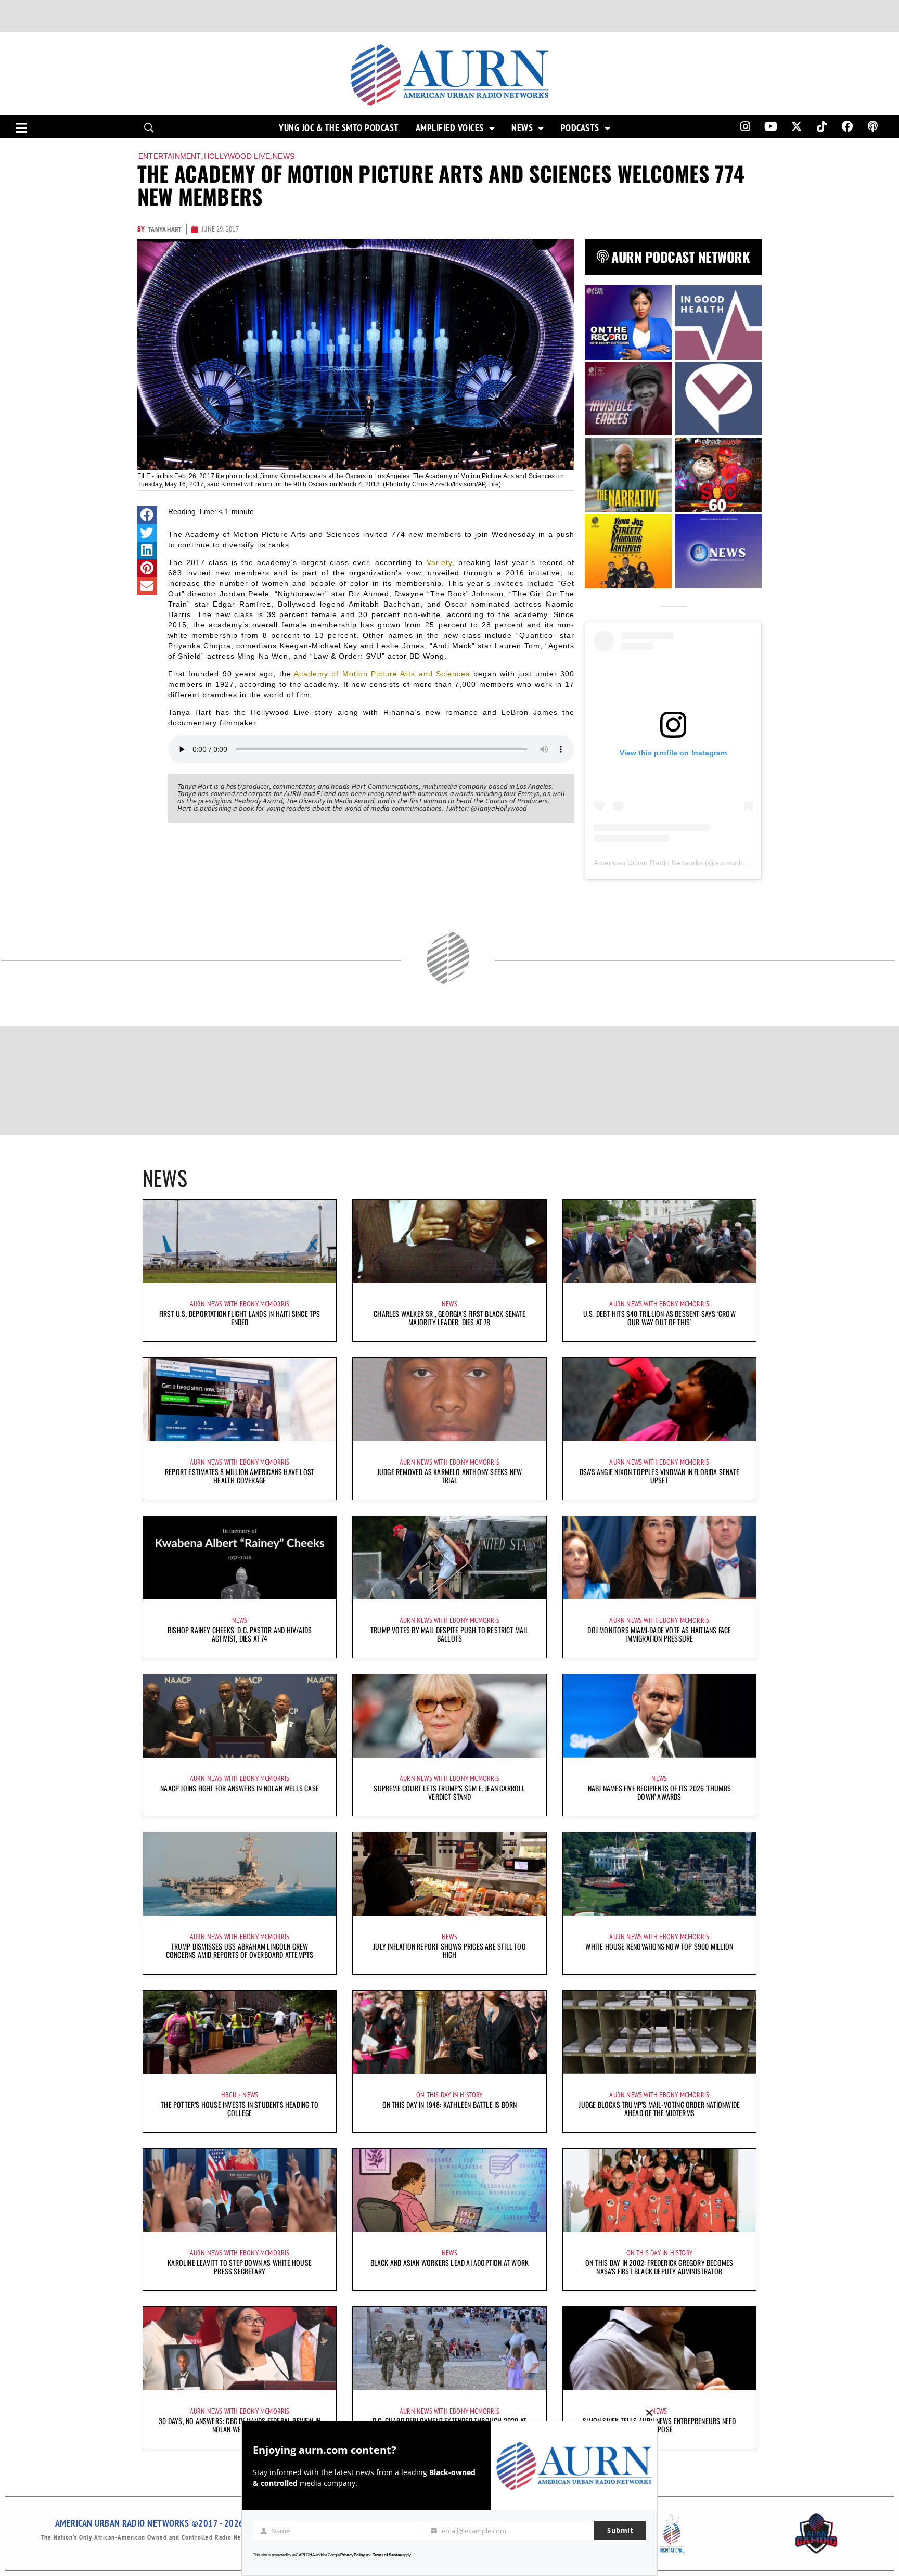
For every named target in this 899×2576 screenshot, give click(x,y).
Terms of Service (387, 2555)
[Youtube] (771, 126)
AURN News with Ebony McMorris (240, 1304)
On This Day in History (449, 2095)
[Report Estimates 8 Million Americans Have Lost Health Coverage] (240, 1400)
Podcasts (580, 128)
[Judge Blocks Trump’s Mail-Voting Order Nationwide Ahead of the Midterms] (659, 2032)
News (522, 128)
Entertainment (170, 156)
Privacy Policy (352, 2555)
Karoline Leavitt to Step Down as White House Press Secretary (240, 2267)
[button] (147, 515)
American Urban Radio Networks (648, 863)
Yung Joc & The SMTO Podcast (339, 128)
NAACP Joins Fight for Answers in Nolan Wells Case (240, 1788)
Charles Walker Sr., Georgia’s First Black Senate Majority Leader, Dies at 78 (449, 1318)
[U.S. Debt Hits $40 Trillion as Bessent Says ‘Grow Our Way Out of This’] (659, 1241)
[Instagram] (745, 126)
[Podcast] (873, 126)
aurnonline (733, 863)
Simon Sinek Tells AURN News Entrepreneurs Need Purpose (659, 2425)
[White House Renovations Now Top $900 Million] (659, 1874)
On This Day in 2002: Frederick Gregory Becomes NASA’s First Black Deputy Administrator (659, 2267)
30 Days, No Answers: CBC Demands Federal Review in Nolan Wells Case (240, 2425)
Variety (439, 562)
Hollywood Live (237, 156)
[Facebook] (847, 126)
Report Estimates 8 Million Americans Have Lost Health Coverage (240, 1476)
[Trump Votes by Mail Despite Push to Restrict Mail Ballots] (449, 1558)
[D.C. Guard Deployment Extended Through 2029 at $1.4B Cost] (449, 2349)
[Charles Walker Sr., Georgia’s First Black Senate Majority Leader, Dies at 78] (449, 1241)
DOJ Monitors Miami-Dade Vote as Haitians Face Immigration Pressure (659, 1634)
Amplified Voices (450, 128)
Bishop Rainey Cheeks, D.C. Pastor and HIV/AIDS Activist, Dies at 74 (240, 1634)
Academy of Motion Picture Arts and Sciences (382, 674)
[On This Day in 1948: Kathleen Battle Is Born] (449, 2032)
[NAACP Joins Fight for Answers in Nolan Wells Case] (240, 1716)
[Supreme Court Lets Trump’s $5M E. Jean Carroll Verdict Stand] (449, 1716)
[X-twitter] (797, 126)
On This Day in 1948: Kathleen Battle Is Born (450, 2104)
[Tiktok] (822, 126)
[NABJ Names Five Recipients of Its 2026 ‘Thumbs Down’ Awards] (659, 1716)
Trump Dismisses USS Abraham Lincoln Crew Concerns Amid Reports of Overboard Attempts (240, 1950)
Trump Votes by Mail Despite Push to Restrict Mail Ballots (449, 1634)
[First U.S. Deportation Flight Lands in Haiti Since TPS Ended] (240, 1241)
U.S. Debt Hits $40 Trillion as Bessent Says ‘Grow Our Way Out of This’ (659, 1318)
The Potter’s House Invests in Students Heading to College (240, 2109)
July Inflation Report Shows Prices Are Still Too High (449, 1950)
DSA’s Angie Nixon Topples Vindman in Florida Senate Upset (659, 1476)
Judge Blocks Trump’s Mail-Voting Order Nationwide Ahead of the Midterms (659, 2109)
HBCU (229, 2095)
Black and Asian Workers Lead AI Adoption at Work (450, 2263)
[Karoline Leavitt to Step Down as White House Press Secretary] (240, 2190)
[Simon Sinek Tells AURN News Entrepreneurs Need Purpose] (659, 2349)
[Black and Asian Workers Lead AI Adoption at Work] (449, 2190)
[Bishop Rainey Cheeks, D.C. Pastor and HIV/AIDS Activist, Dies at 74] (240, 1558)
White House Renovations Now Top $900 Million (659, 1946)
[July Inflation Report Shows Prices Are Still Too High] (449, 1874)
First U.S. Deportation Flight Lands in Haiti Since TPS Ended (240, 1318)
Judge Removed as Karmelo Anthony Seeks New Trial (449, 1476)
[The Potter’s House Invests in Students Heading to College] (240, 2032)
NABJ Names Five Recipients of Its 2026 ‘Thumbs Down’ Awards (659, 1792)
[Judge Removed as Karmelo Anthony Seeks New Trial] (449, 1400)
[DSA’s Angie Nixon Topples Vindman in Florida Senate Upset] (659, 1400)
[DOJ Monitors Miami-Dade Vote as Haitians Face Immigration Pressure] (659, 1558)
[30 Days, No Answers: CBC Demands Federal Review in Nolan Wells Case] (240, 2349)
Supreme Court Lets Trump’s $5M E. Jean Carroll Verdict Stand (449, 1792)
